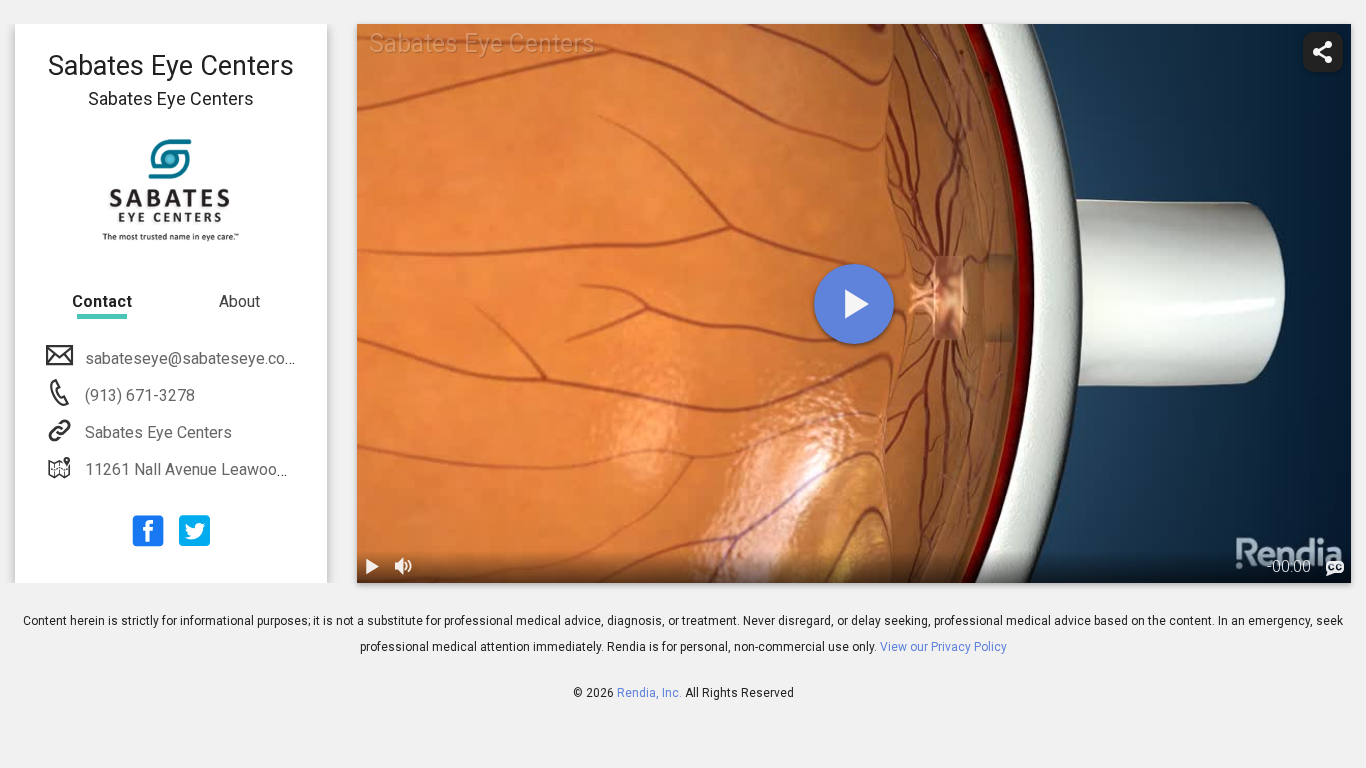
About (239, 301)
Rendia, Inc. (649, 693)
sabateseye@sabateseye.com (191, 358)
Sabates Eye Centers (158, 432)
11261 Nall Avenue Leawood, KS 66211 (223, 469)
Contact (102, 301)
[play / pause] (373, 567)
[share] (1323, 52)
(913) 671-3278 (138, 395)
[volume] (405, 567)
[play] (854, 304)
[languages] (1335, 569)
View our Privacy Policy (943, 647)
